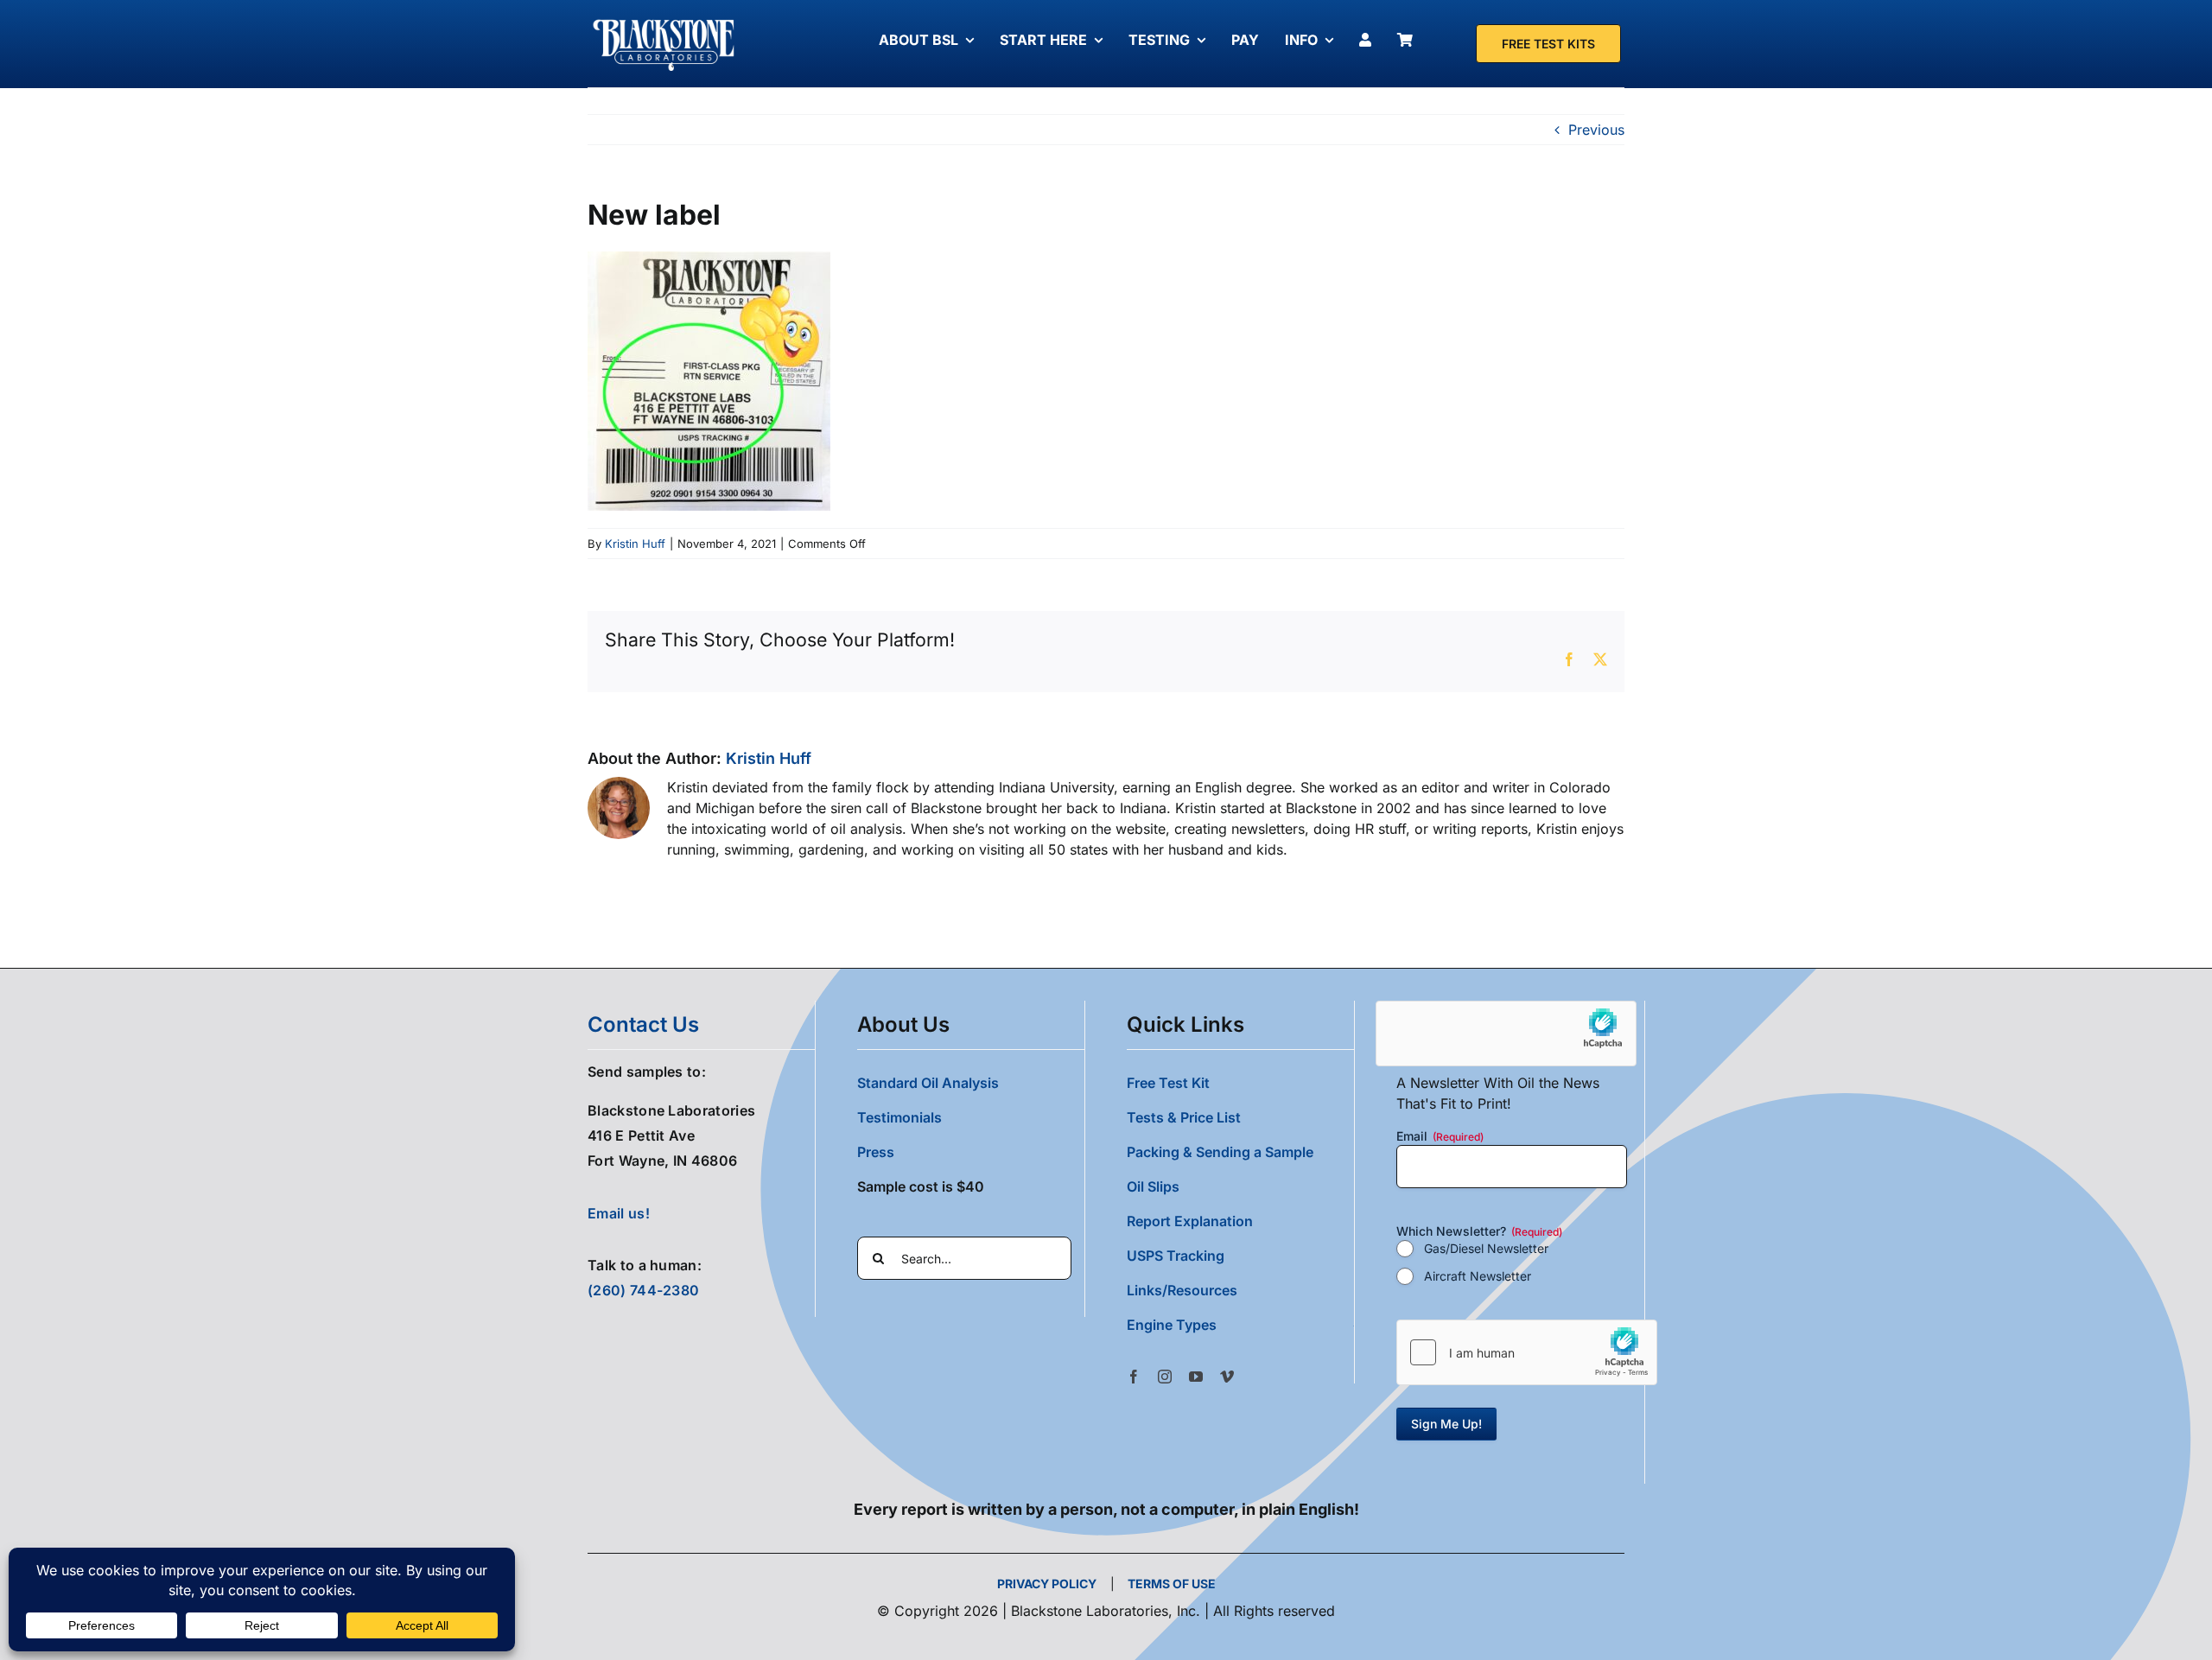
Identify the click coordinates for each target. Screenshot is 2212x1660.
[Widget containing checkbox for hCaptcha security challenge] (1527, 1352)
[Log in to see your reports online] (1370, 40)
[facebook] (1134, 1377)
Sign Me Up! (1446, 1424)
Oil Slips (1153, 1186)
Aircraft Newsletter (1478, 1276)
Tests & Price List (1184, 1117)
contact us (643, 1024)
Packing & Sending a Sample (1220, 1152)
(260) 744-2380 (643, 1290)
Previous (1596, 130)
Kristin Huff (635, 544)
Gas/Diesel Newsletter (1486, 1248)
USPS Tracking (1176, 1256)
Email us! (619, 1213)
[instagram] (1165, 1377)
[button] (1240, 1325)
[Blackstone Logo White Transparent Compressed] (664, 20)
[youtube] (1196, 1377)
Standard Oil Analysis (928, 1083)
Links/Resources (1182, 1290)
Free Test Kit (1168, 1083)
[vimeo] (1227, 1377)
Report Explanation (1190, 1221)
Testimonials (899, 1117)
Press (876, 1152)
